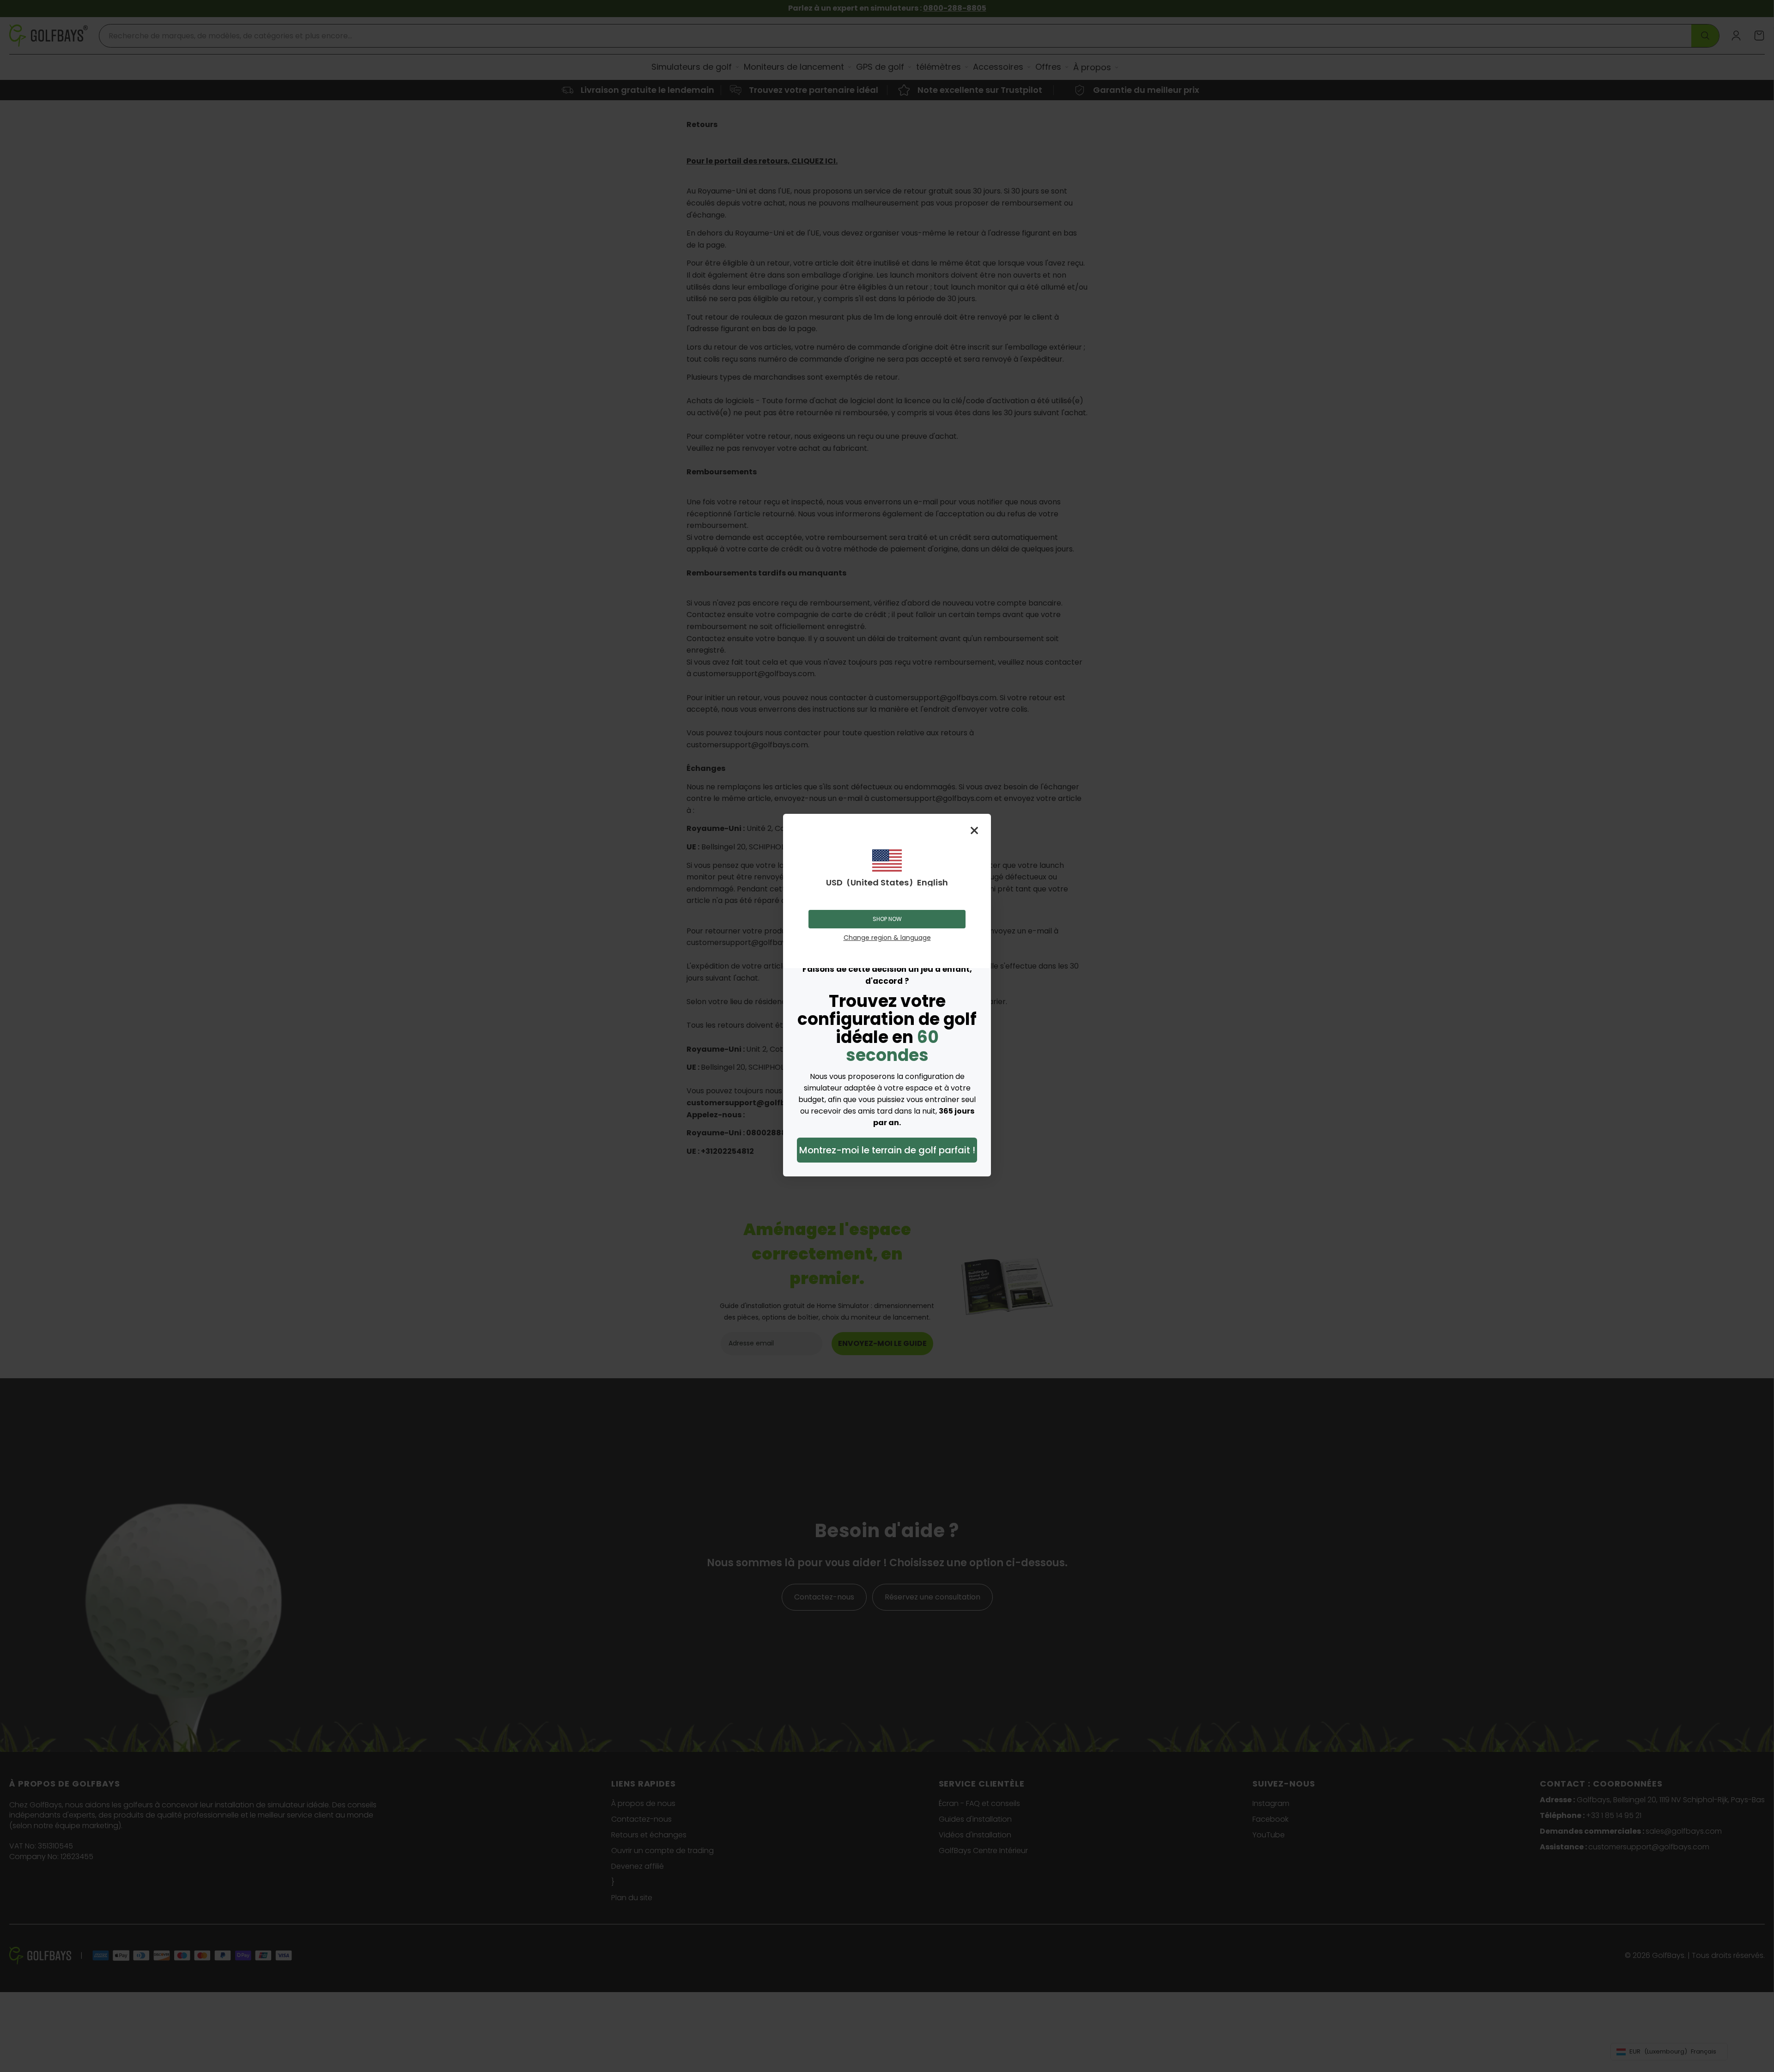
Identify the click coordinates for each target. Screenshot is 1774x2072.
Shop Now (887, 919)
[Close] (974, 830)
